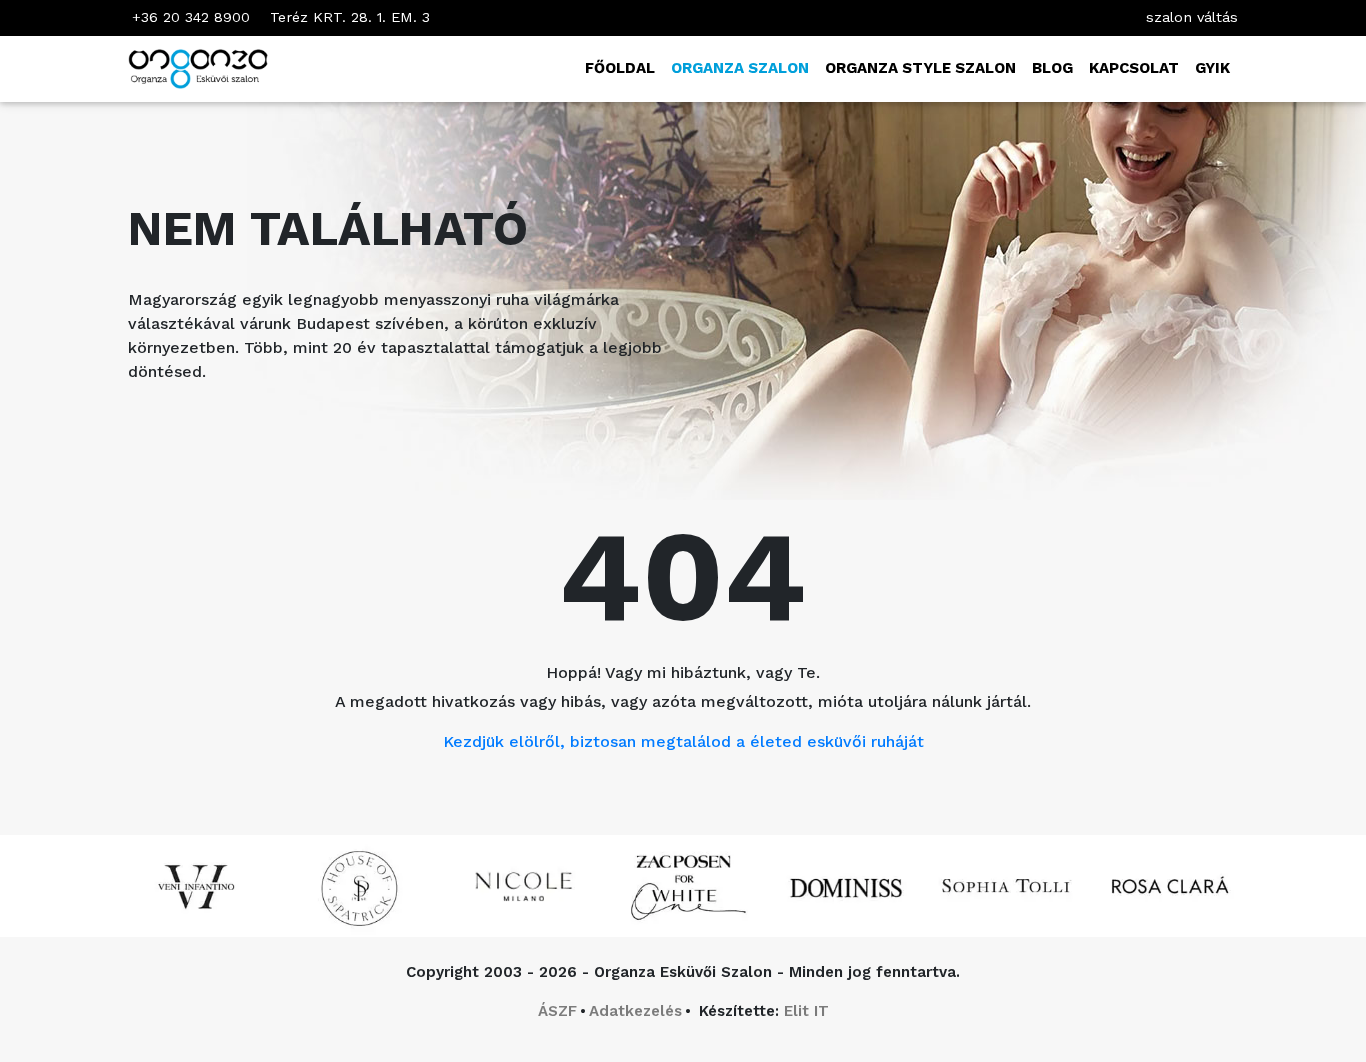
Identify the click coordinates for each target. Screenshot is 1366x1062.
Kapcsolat (1134, 68)
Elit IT (806, 1011)
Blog (1052, 68)
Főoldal (620, 68)
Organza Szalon (740, 68)
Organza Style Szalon (920, 68)
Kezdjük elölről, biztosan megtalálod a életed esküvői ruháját (683, 741)
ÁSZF (557, 1011)
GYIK (1212, 68)
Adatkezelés (635, 1011)
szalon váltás (1192, 17)
